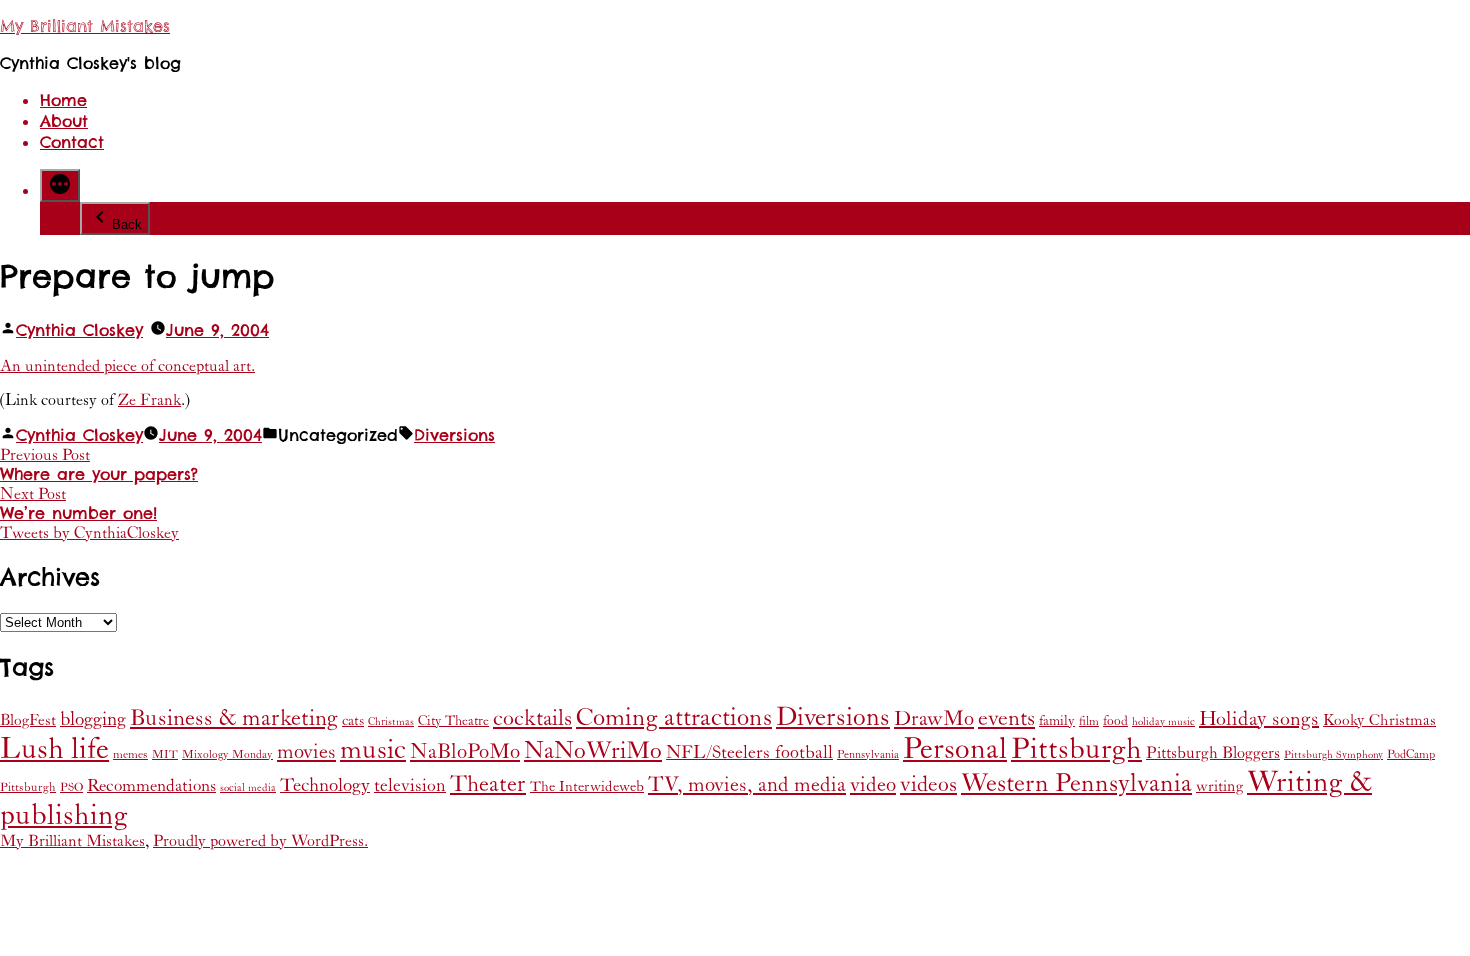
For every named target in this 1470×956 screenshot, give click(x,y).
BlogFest (28, 720)
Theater (488, 784)
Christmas (391, 722)
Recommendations (151, 786)
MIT (165, 754)
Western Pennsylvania (1076, 783)
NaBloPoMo (465, 752)
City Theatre (453, 721)
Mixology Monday (227, 754)
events (1006, 718)
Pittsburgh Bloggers (1213, 753)
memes (130, 754)
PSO (71, 787)
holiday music (1163, 722)
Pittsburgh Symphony (1333, 755)
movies (306, 752)
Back (127, 224)
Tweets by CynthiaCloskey (89, 533)
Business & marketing (234, 718)
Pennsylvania (868, 754)
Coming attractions (674, 718)
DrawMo (934, 719)
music (373, 750)
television (410, 786)
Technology (325, 785)
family (1057, 721)
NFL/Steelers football (749, 752)
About (64, 121)
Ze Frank (149, 400)
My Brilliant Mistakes (85, 26)
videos (928, 784)
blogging (93, 719)
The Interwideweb (587, 786)
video (873, 785)
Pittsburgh (1076, 749)
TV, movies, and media (747, 785)
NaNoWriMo (593, 751)
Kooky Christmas (1379, 720)
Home (63, 100)
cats (353, 720)
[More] (60, 185)
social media (248, 788)
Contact (72, 142)
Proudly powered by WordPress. (260, 841)
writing (1219, 786)
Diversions (454, 435)
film (1089, 721)
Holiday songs (1259, 719)
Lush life (54, 749)
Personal (955, 749)
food (1115, 721)
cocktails (532, 718)
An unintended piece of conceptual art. (127, 366)
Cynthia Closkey (79, 330)
